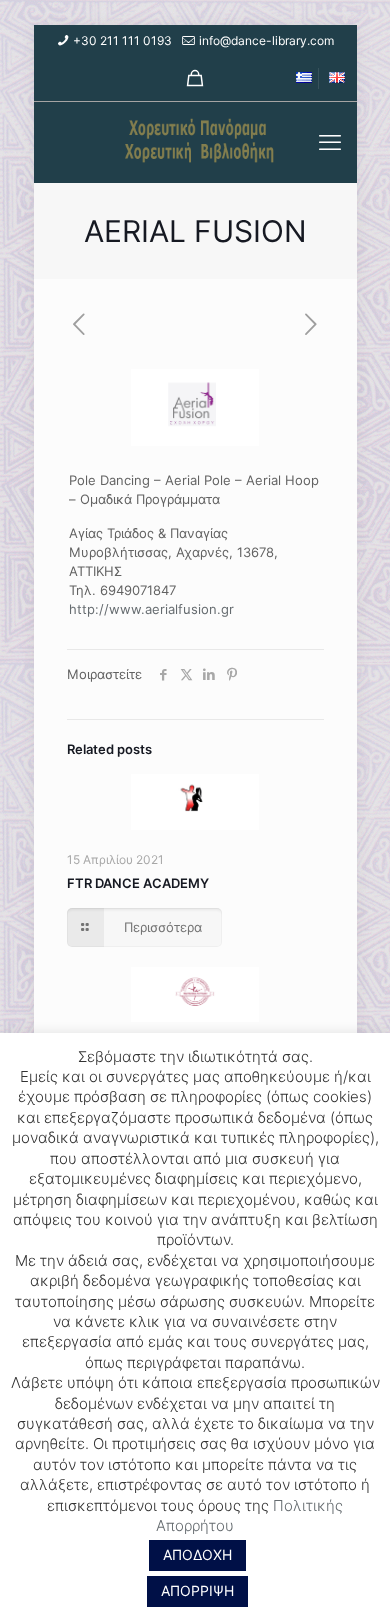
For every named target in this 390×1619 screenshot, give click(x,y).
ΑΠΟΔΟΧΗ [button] (197, 1554)
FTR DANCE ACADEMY (138, 883)
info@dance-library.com (266, 40)
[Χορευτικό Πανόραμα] (195, 142)
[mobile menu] (330, 142)
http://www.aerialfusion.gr (151, 609)
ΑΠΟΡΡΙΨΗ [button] (197, 1590)
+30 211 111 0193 (122, 40)
